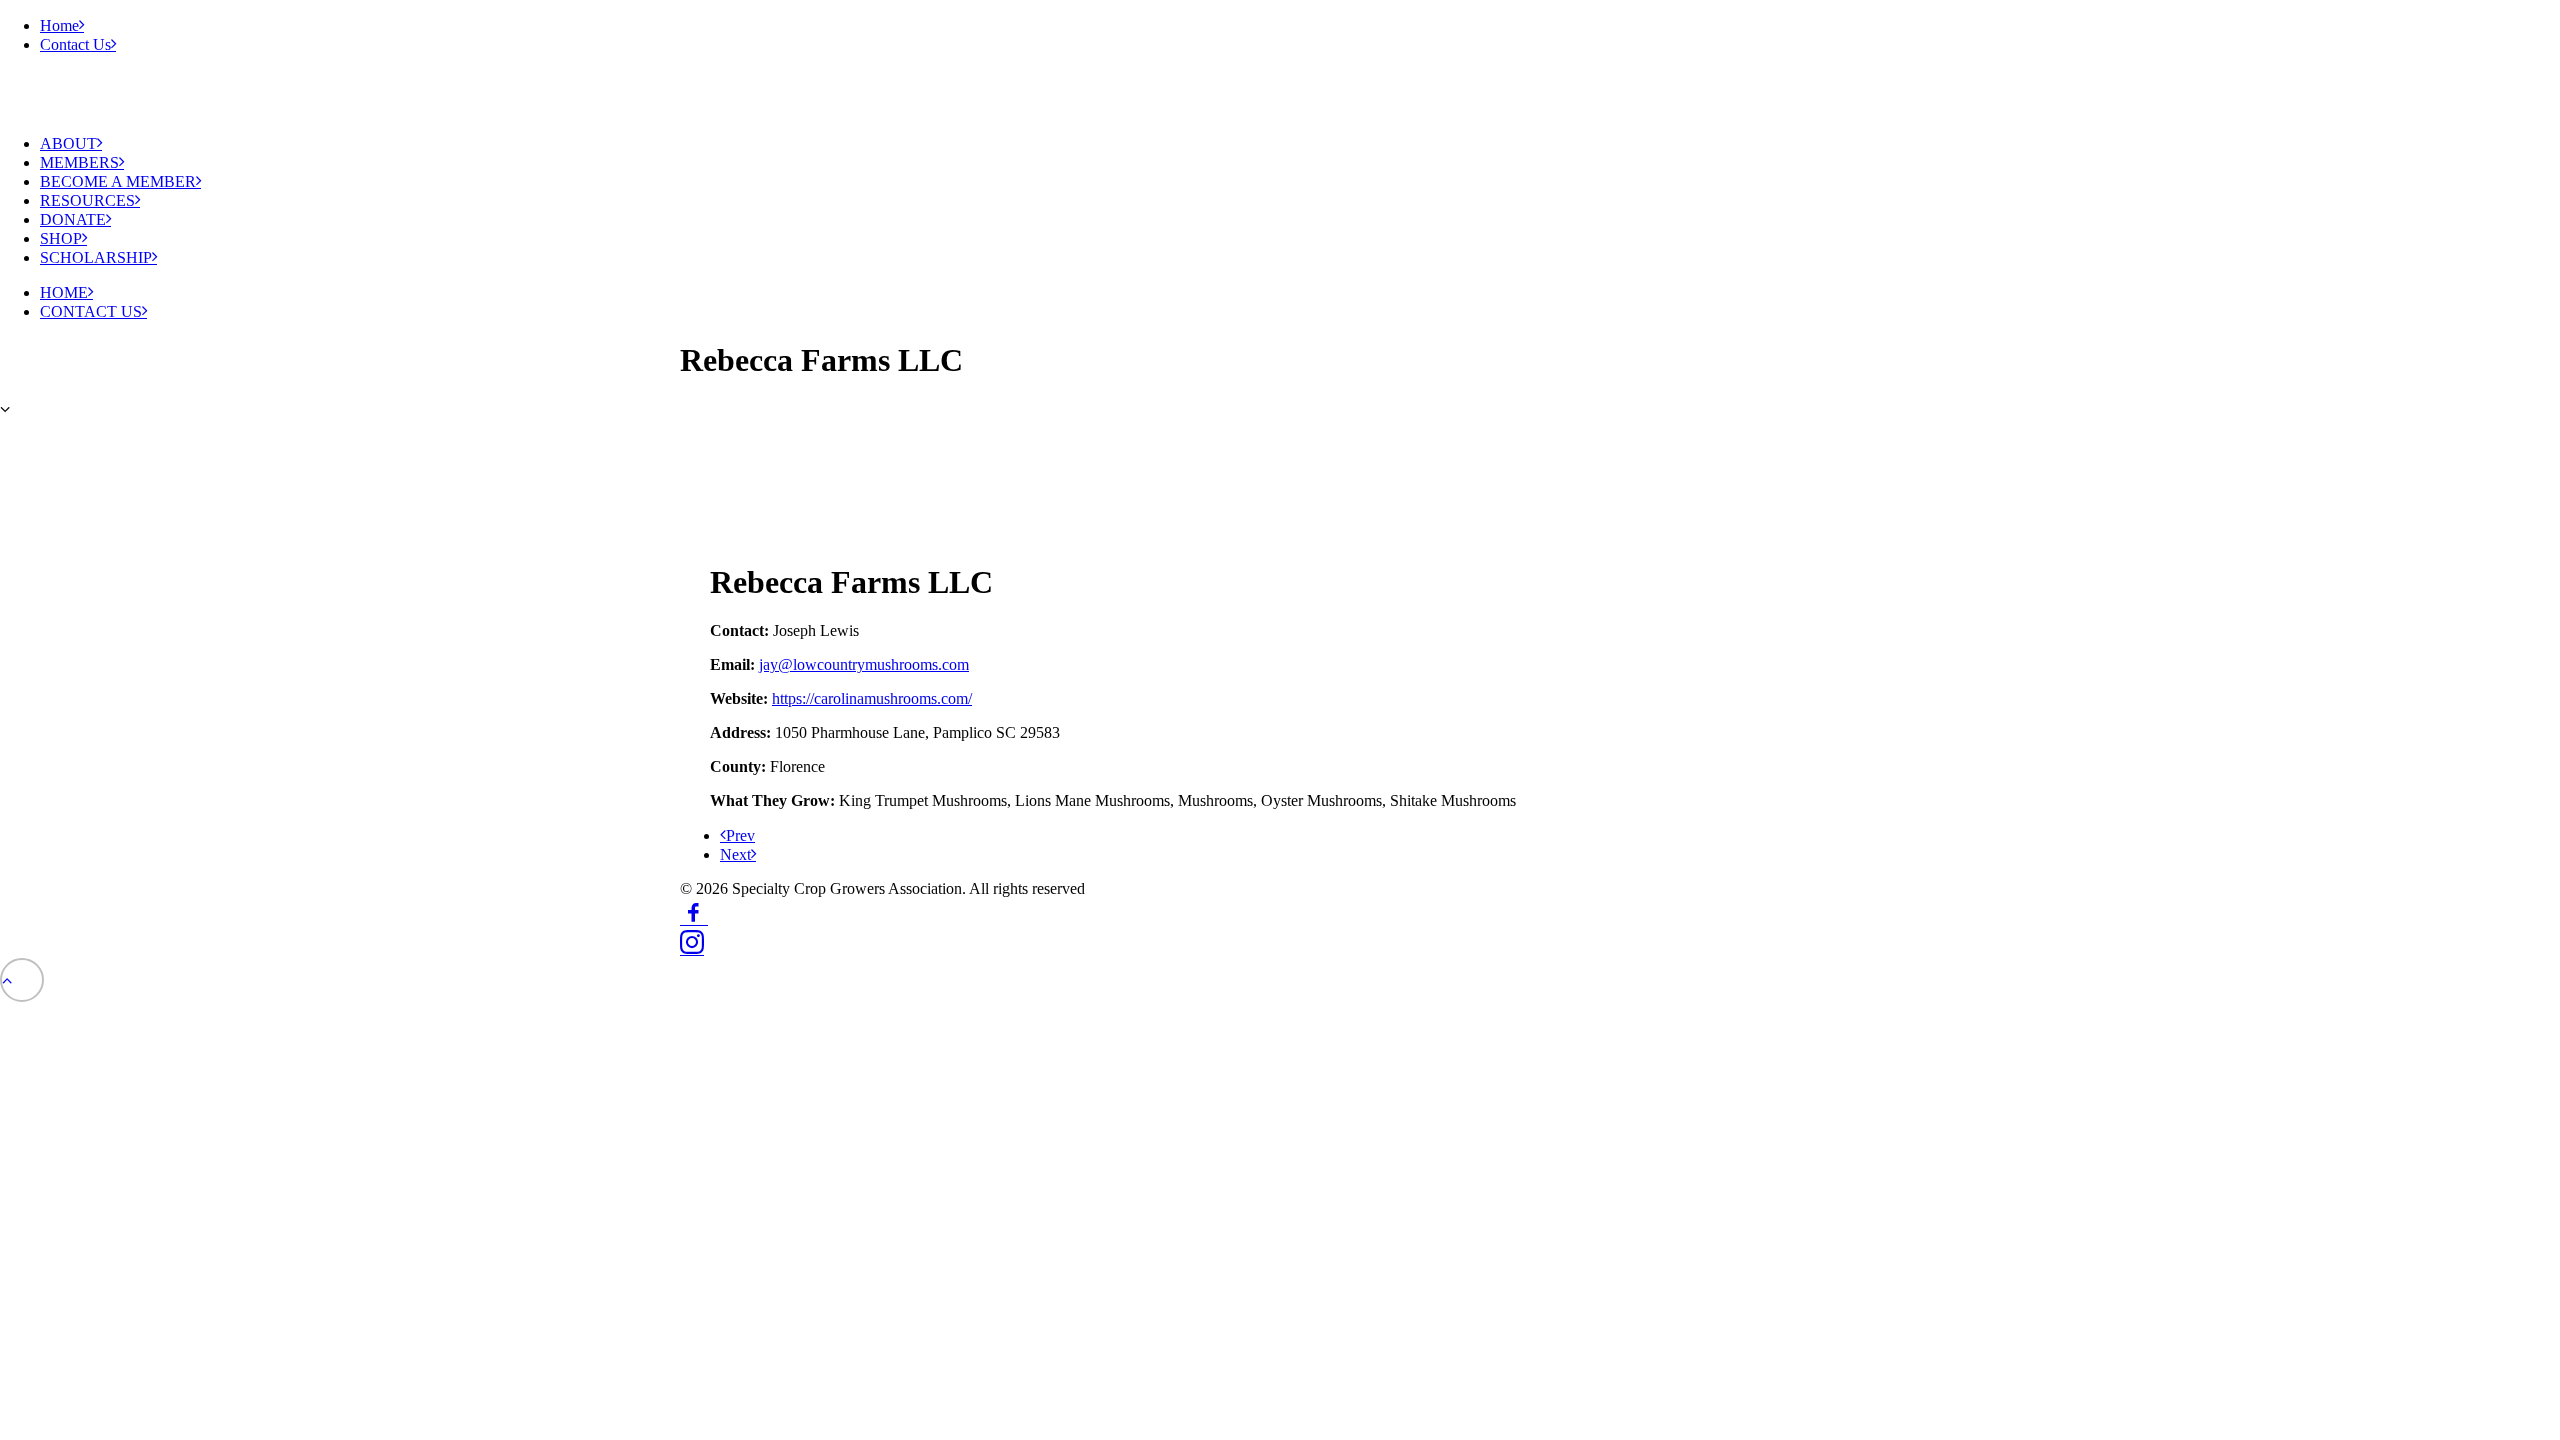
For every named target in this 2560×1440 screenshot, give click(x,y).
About (68, 143)
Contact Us (75, 44)
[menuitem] (1300, 25)
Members (79, 162)
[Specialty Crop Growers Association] (200, 94)
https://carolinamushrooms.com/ (872, 698)
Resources (87, 200)
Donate (73, 219)
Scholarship (96, 257)
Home (59, 25)
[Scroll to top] (22, 978)
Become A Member (118, 181)
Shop (61, 238)
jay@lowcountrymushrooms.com (864, 664)
